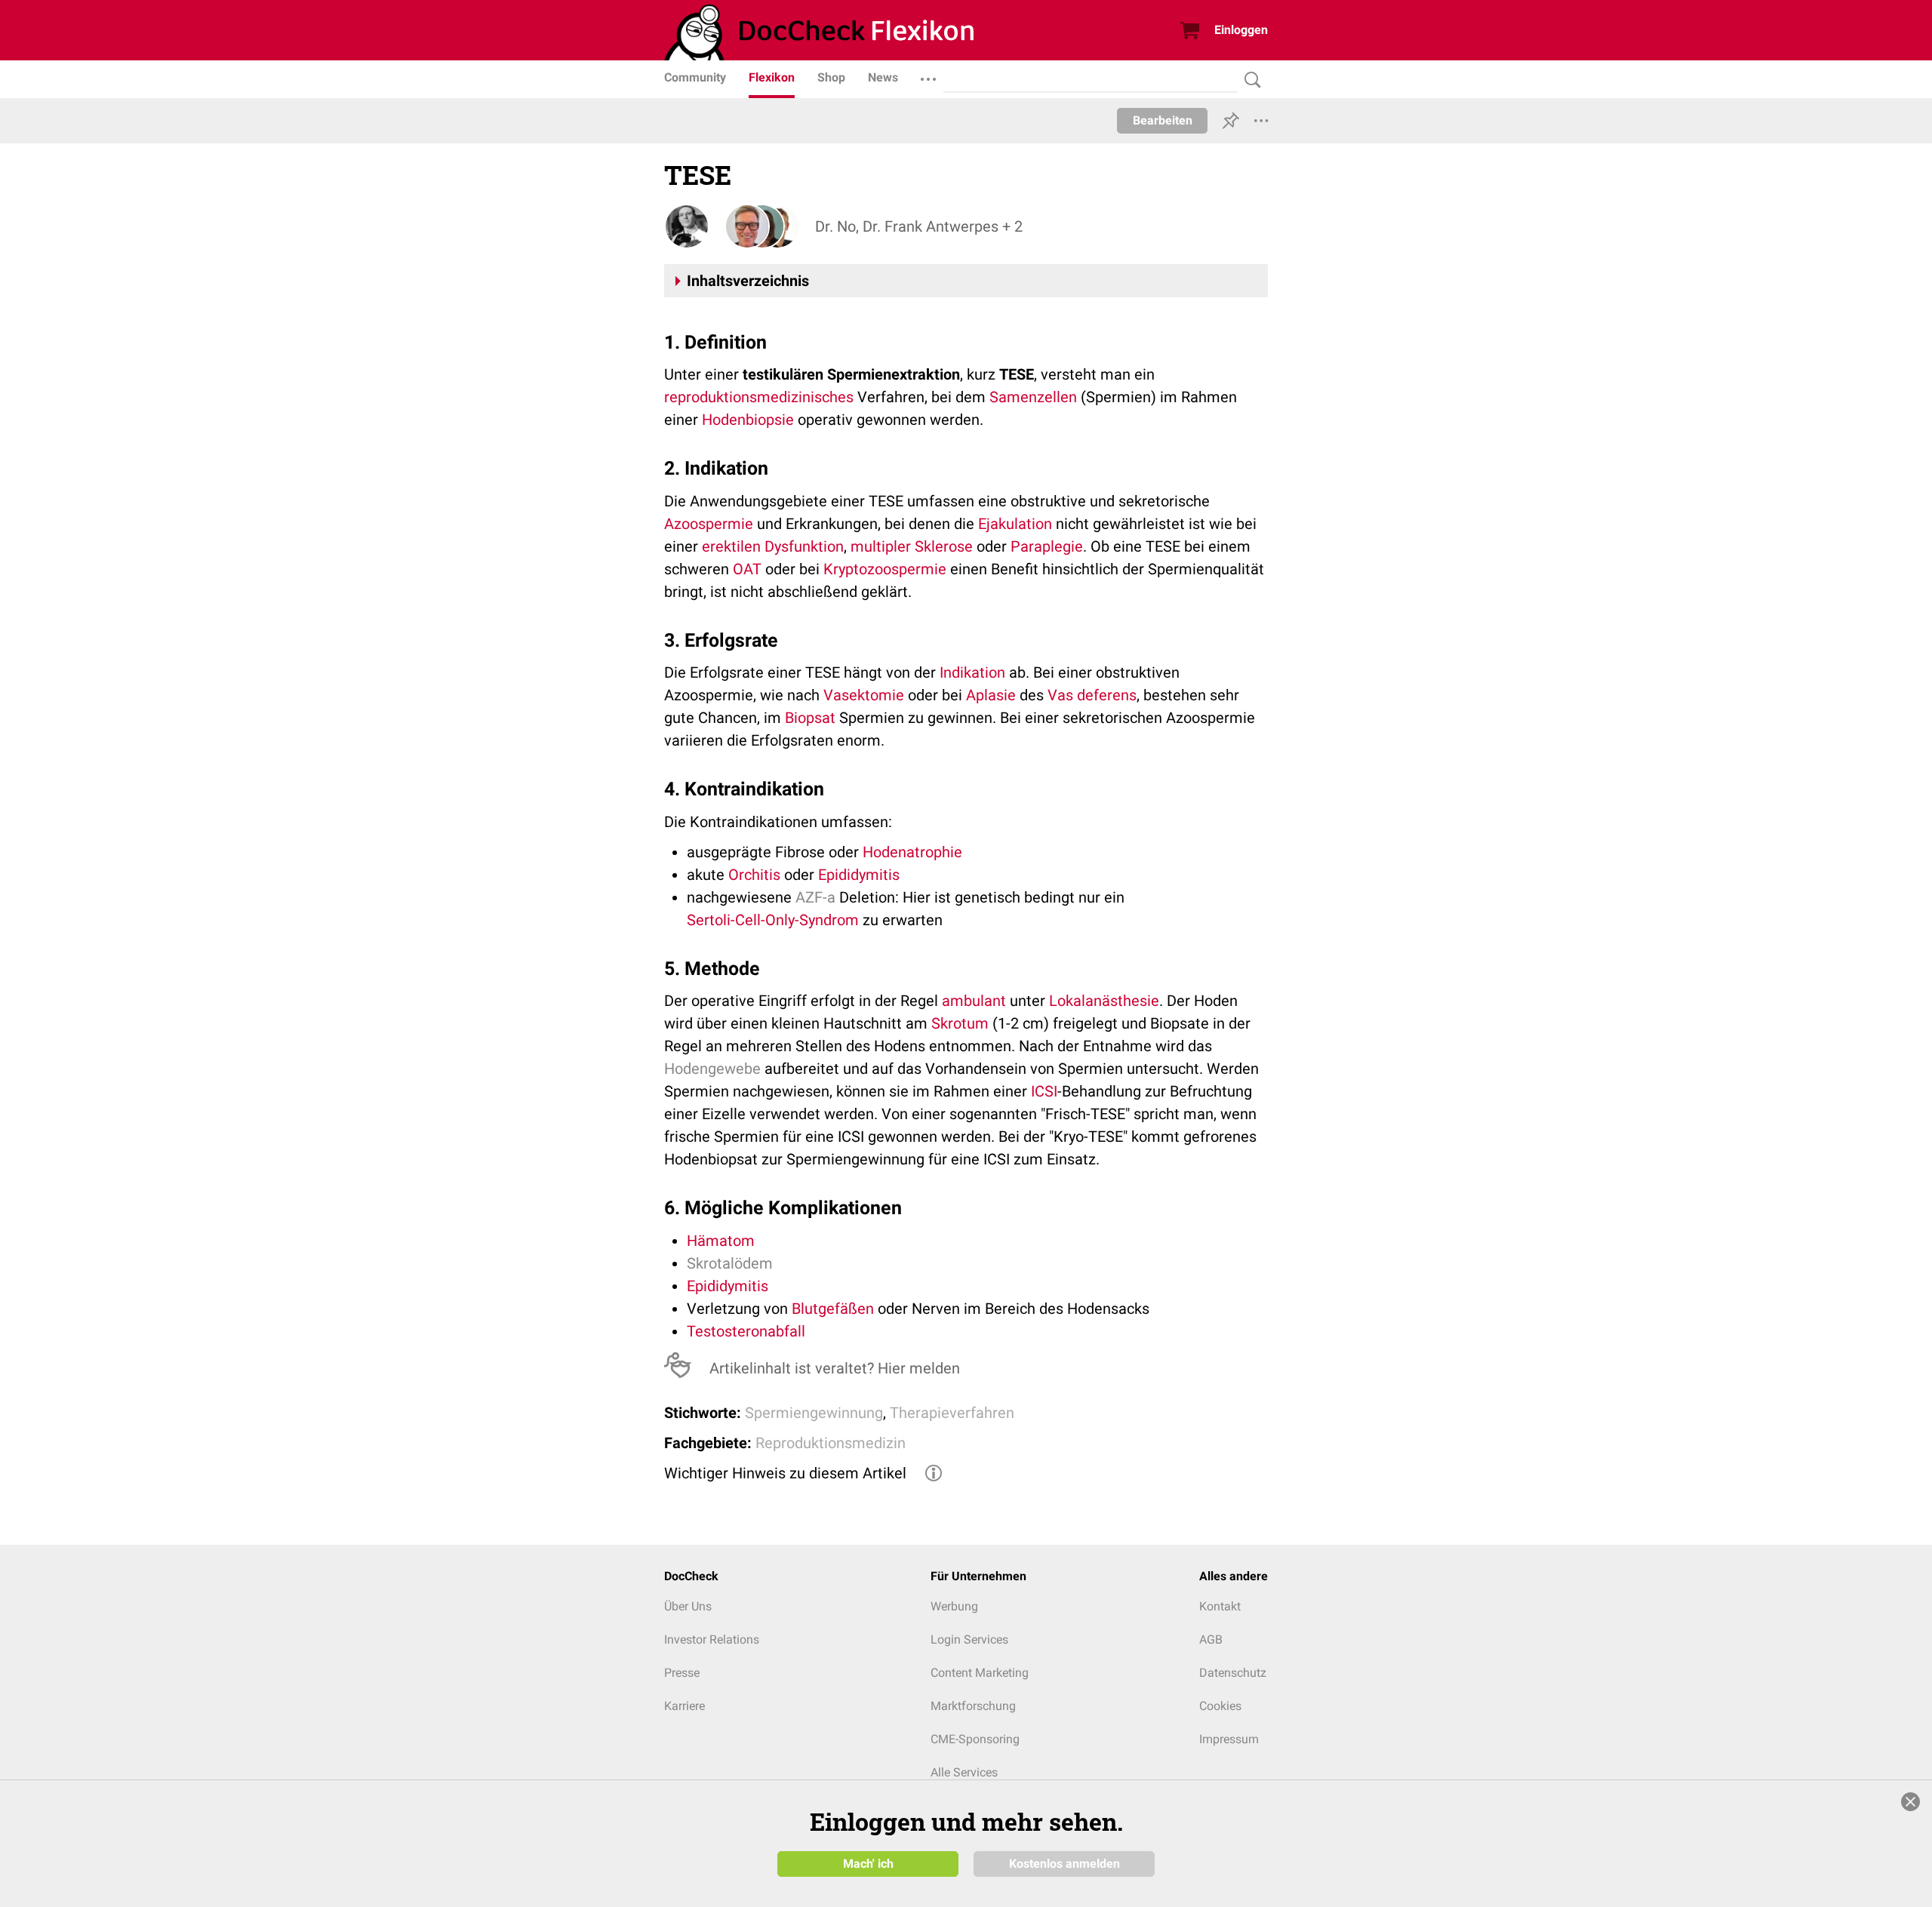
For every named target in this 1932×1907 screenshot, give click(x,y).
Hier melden (919, 1368)
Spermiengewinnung (814, 1413)
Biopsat (810, 718)
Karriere (685, 1706)
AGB (1211, 1639)
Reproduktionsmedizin (831, 1443)
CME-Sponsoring (975, 1739)
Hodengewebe (712, 1069)
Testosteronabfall (746, 1331)
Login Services (969, 1639)
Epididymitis (859, 875)
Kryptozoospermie (885, 569)
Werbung (954, 1606)
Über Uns (688, 1606)
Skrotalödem (730, 1263)
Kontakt (1220, 1606)
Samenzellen (1033, 397)
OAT (747, 569)
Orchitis (754, 875)
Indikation (972, 672)
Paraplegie (1047, 546)
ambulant (974, 1001)
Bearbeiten (1163, 120)
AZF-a (815, 897)
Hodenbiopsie (748, 420)
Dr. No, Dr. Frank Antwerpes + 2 (919, 226)
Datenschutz (1233, 1673)
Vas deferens (1092, 695)
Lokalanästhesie (1104, 1001)
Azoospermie (709, 524)
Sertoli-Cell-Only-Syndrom (773, 920)
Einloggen (1241, 30)
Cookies (1220, 1706)
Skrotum (960, 1023)
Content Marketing (980, 1673)
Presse (682, 1673)
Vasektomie (864, 695)
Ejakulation (1015, 524)
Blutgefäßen (833, 1309)
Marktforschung (973, 1706)
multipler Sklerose (912, 546)
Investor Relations (712, 1639)
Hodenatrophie (912, 852)
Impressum (1229, 1739)
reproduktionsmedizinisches (759, 397)
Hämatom (721, 1241)
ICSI (1044, 1091)
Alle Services (964, 1772)
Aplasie (991, 695)
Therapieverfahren (952, 1413)
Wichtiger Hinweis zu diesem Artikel (785, 1473)
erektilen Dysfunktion (773, 546)
